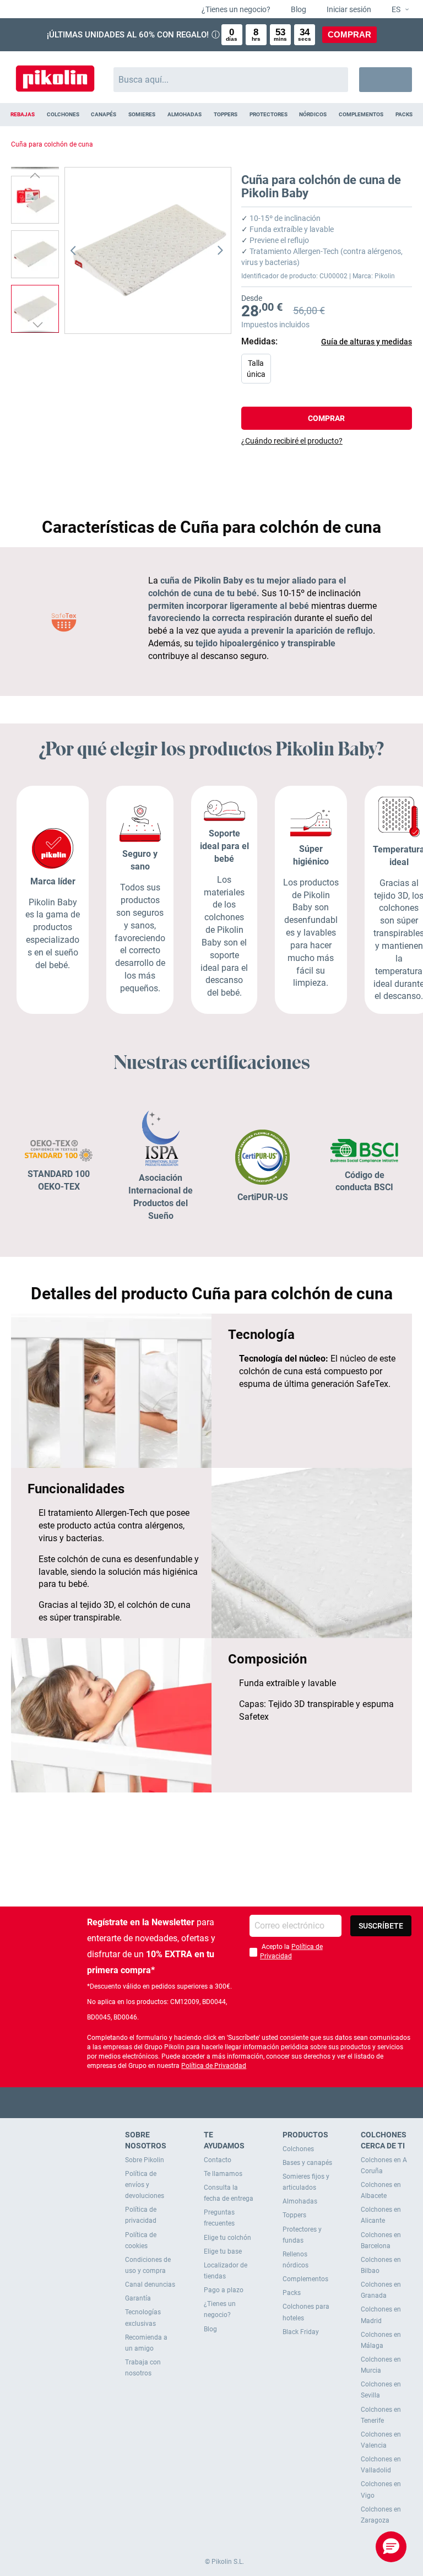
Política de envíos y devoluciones (145, 2185)
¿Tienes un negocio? (235, 9)
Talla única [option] (256, 369)
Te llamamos (223, 2174)
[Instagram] (233, 2102)
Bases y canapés (307, 2163)
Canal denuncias (150, 2285)
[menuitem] (23, 115)
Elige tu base (223, 2251)
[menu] (211, 115)
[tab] (327, 441)
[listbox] (329, 371)
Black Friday (301, 2332)
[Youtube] (212, 2102)
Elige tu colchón (227, 2238)
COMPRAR (349, 34)
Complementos (305, 2279)
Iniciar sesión (348, 9)
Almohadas (300, 2201)
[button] (396, 10)
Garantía (138, 2298)
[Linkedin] (255, 2102)
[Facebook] (169, 2102)
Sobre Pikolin (145, 2160)
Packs (292, 2293)
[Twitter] (190, 2102)
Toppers (294, 2215)
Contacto (218, 2160)
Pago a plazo (224, 2290)
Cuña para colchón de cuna (52, 144)
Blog (298, 9)
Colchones (298, 2149)
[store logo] (55, 74)
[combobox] (231, 80)
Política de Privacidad (214, 2066)
